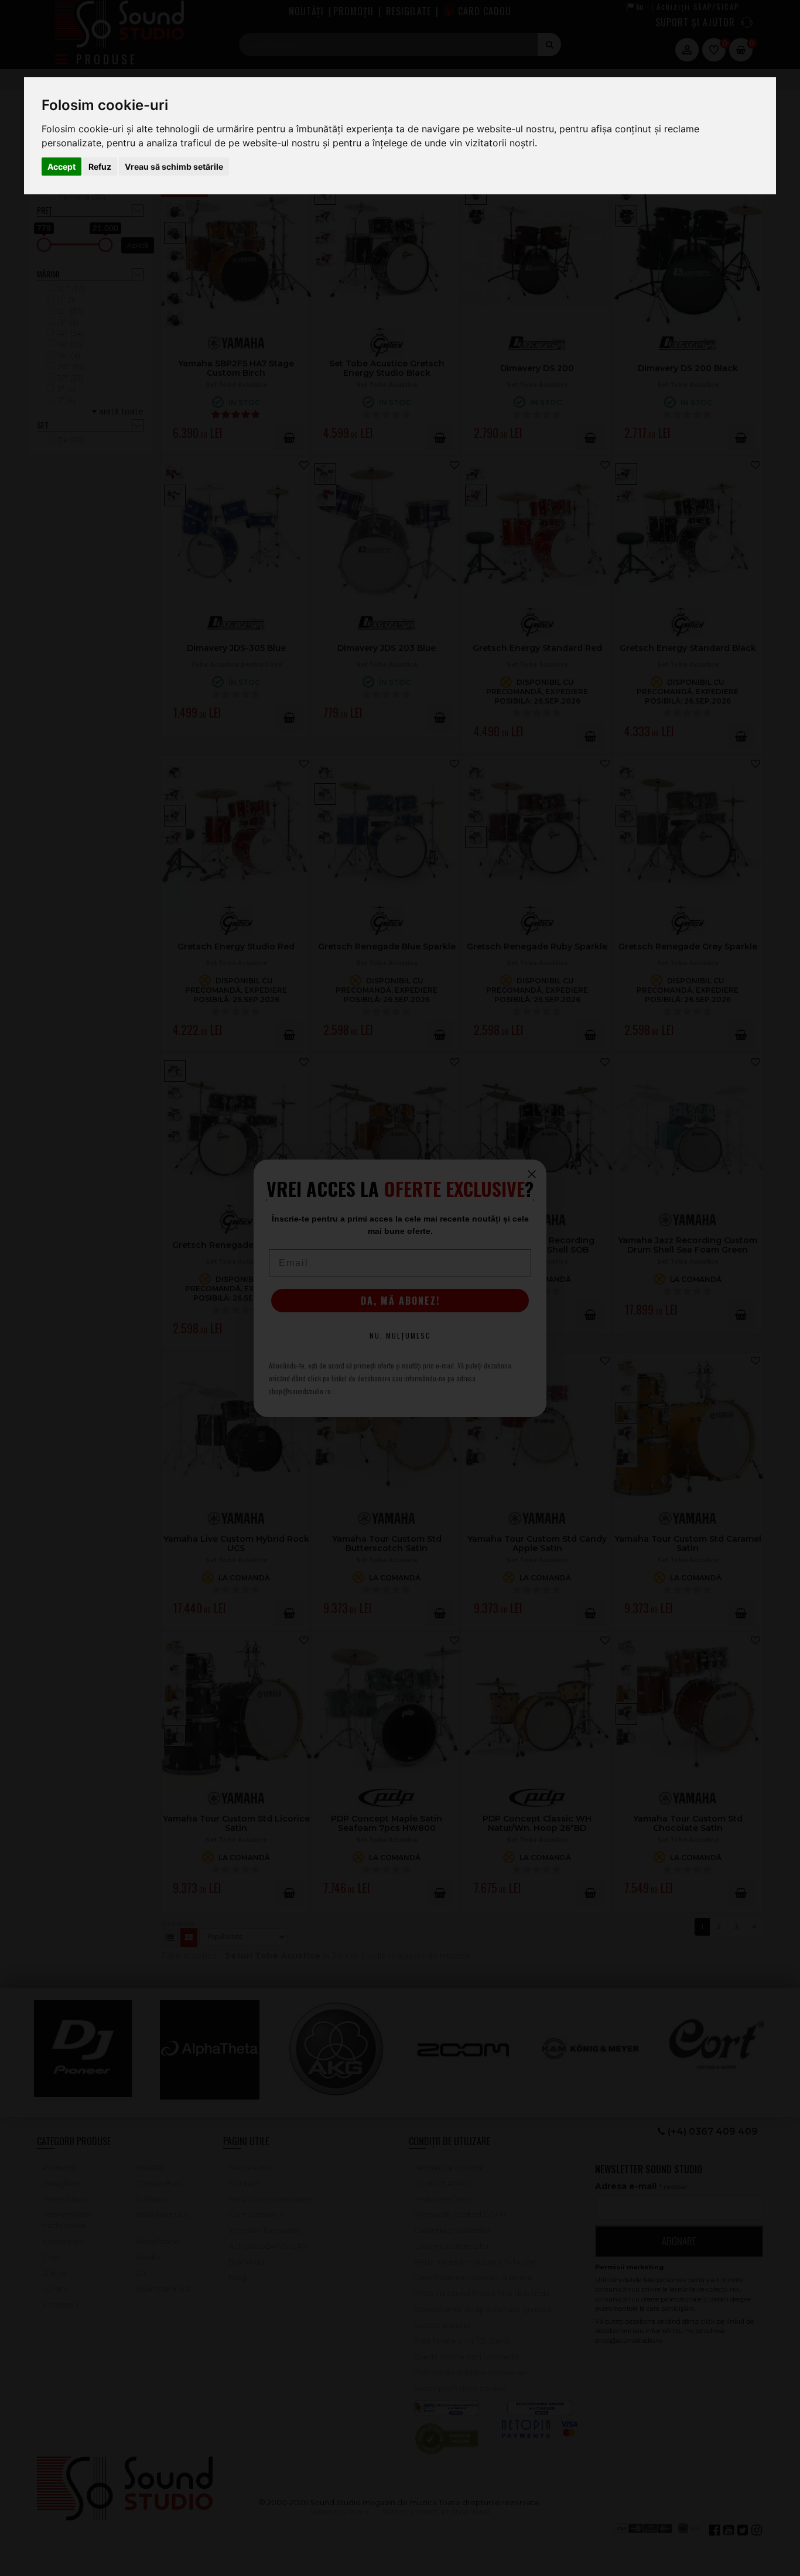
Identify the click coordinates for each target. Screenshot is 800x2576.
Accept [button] (61, 167)
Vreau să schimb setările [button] (174, 167)
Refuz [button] (100, 167)
